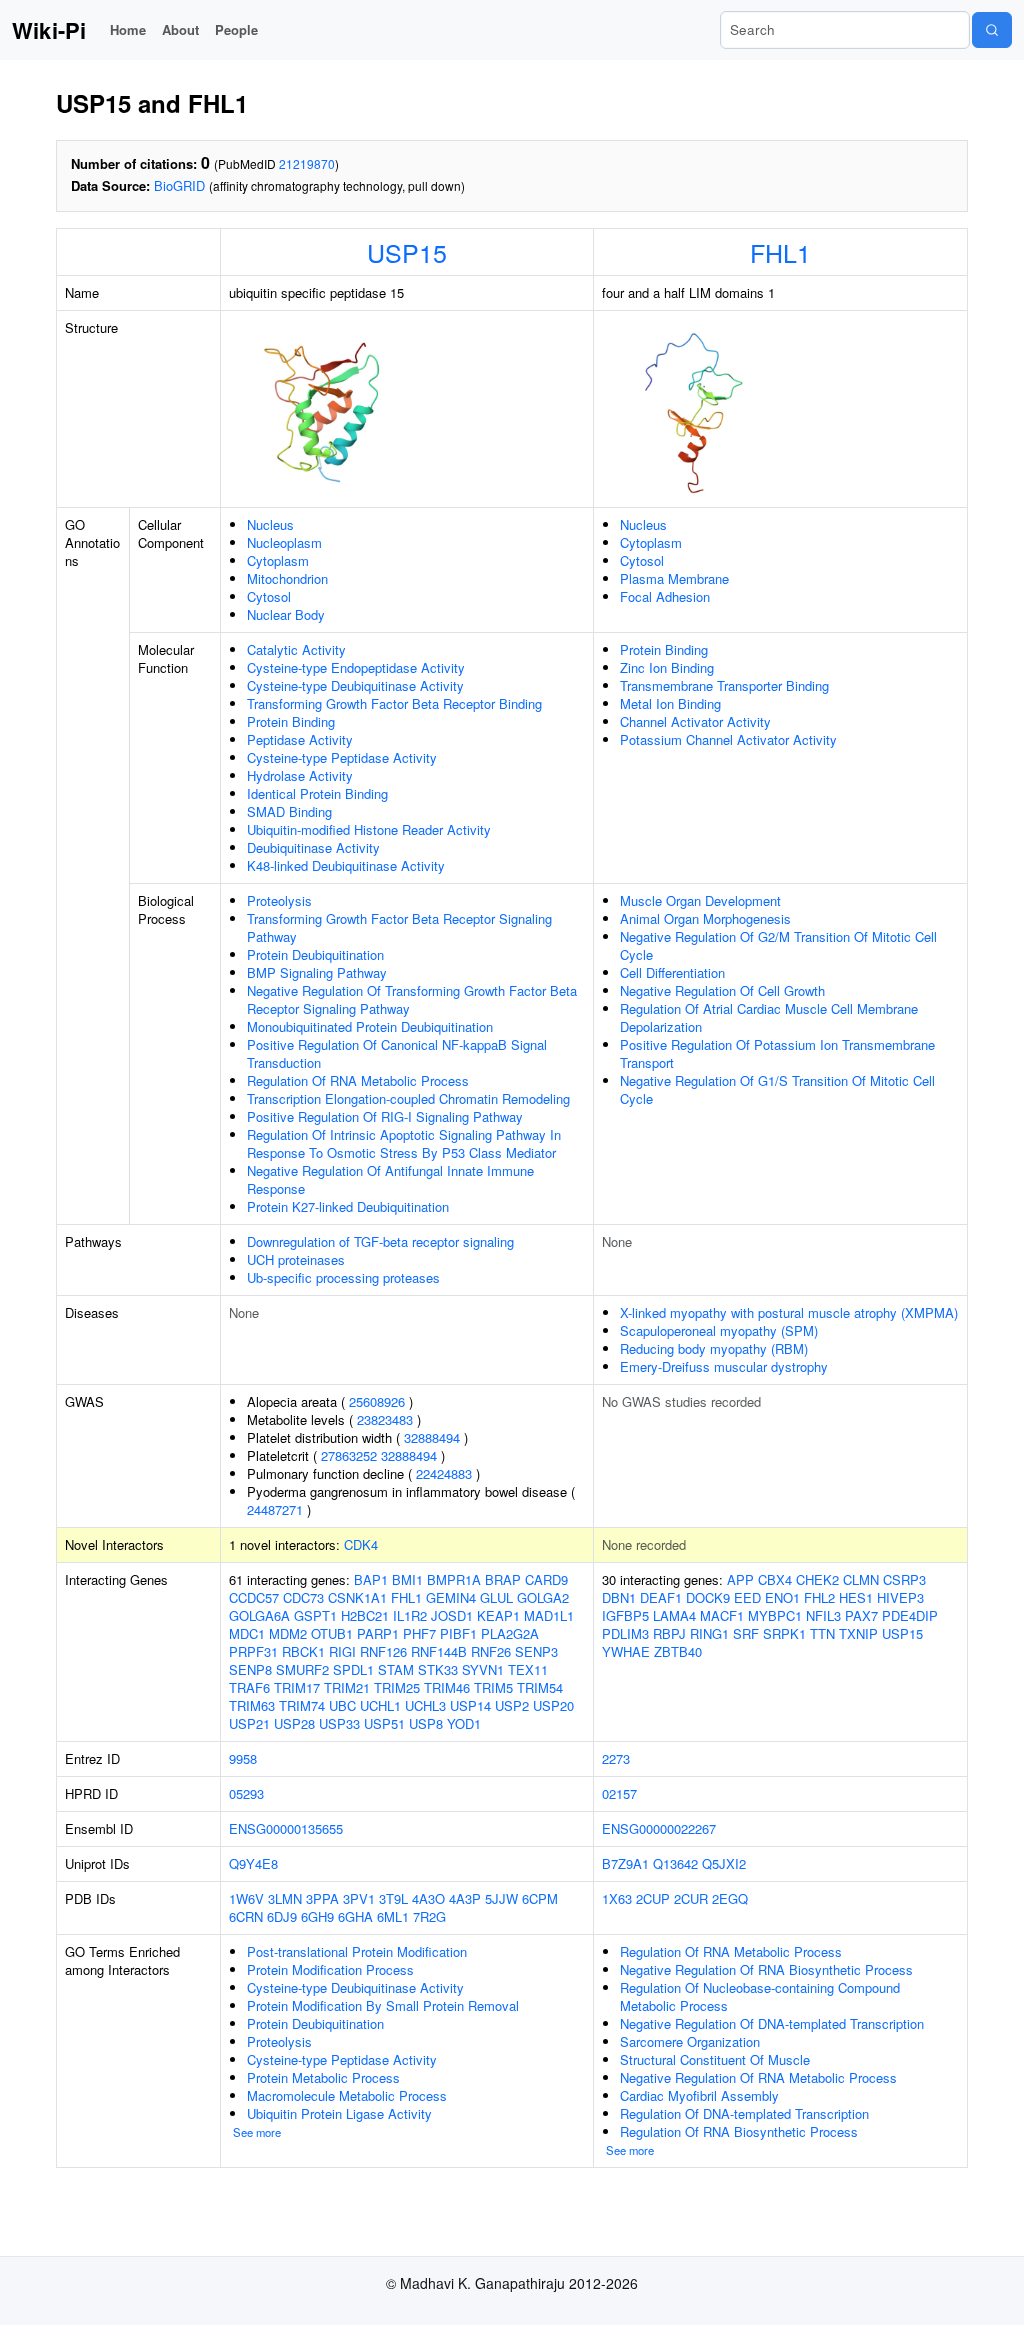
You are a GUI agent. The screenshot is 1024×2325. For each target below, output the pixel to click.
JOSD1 (452, 1615)
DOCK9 (708, 1597)
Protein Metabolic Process (323, 2077)
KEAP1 (498, 1615)
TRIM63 (252, 1705)
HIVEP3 (900, 1597)
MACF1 (722, 1615)
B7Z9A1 (625, 1863)
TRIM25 (397, 1687)
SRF (746, 1633)
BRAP (503, 1579)
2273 (616, 1758)
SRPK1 (784, 1633)
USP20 (553, 1705)
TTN (822, 1633)
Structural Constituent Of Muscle (715, 2059)
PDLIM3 (625, 1633)
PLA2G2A (510, 1633)
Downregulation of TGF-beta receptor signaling (380, 1241)
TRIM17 (297, 1687)
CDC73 (303, 1597)
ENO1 (782, 1597)
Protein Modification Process (330, 1969)
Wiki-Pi (49, 30)
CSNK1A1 (357, 1597)
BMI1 (407, 1579)
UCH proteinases (296, 1259)
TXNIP (858, 1633)
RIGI (342, 1651)
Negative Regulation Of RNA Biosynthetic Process (766, 1969)
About (180, 29)
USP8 (426, 1723)
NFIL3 (823, 1615)
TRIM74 (302, 1705)
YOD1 (464, 1723)
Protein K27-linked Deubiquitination (348, 1206)
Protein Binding (291, 721)
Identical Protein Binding (317, 793)
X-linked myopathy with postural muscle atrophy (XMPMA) (789, 1312)
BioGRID (179, 185)
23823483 (385, 1419)
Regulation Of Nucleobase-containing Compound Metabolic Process (760, 1996)
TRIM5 (493, 1687)
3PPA (322, 1898)
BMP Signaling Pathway (317, 972)
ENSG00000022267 (659, 1828)
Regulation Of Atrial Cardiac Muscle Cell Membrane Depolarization (769, 1017)
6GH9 (317, 1916)
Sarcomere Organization (690, 2041)
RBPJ (669, 1633)
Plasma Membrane (674, 578)
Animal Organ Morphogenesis (705, 918)
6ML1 (393, 1916)
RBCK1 (303, 1651)
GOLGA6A (259, 1615)
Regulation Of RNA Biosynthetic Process (739, 2131)
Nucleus (270, 524)
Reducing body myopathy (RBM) (714, 1348)
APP (740, 1579)
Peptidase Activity (300, 739)
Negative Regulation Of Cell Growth (722, 990)
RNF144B (439, 1651)
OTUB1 (332, 1633)
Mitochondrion (287, 578)
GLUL (496, 1597)
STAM (396, 1669)
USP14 (470, 1705)
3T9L (393, 1898)
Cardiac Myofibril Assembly (699, 2095)
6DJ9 (282, 1916)
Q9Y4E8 (253, 1863)
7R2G (429, 1916)
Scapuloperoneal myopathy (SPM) (719, 1330)
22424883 (444, 1473)
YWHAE (626, 1651)
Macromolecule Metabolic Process (347, 2095)
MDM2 (288, 1633)
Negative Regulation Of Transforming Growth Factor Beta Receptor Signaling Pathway (412, 999)
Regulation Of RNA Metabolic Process (358, 1080)
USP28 (294, 1723)
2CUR (691, 1898)
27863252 (349, 1455)
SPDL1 (353, 1669)
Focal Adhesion (665, 596)
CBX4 (775, 1579)
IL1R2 (410, 1615)
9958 (243, 1758)
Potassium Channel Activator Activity (728, 739)
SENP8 (250, 1669)
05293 (246, 1793)
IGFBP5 (625, 1615)
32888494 (432, 1437)
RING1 (709, 1633)
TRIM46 (447, 1687)
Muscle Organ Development (700, 900)
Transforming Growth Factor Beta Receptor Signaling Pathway (399, 927)
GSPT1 (315, 1615)
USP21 (249, 1723)
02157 (619, 1793)
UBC (342, 1705)
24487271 (275, 1509)
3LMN (285, 1898)
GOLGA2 (543, 1597)
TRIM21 (347, 1687)
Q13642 (675, 1863)
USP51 (384, 1723)
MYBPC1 (775, 1615)
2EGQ (730, 1898)
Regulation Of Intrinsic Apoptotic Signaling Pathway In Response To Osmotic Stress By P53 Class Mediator (404, 1143)
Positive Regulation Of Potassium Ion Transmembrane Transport (777, 1053)
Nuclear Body (286, 614)
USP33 (339, 1723)
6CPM (540, 1898)
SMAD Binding (289, 811)
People (236, 29)
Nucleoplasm (284, 542)
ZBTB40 (678, 1651)
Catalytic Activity (296, 649)
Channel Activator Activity (695, 721)
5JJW (501, 1898)
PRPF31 (253, 1651)
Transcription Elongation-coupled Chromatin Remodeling (408, 1098)
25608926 (377, 1401)
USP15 (407, 252)
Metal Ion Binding (670, 703)
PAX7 (861, 1615)
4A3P (465, 1898)
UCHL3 (425, 1705)
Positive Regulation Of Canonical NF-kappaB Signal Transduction (397, 1053)
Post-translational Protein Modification (357, 1951)
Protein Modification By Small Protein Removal (383, 2005)
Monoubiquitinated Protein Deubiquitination (370, 1026)
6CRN (246, 1916)
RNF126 (383, 1651)
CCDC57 (254, 1597)
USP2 (512, 1705)
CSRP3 (904, 1579)
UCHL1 (380, 1705)
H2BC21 (365, 1615)
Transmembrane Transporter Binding (724, 685)
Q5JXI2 (724, 1863)
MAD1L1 (549, 1615)
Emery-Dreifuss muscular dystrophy (724, 1366)
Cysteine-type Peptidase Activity (342, 757)
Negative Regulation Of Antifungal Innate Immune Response (390, 1179)
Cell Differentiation (672, 972)
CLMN (861, 1579)
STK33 (438, 1669)
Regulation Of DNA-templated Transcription (744, 2113)
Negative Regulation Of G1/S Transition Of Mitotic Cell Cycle (777, 1089)
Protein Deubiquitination (315, 954)
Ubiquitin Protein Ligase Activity (339, 2113)
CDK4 (361, 1544)
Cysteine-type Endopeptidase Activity (356, 667)
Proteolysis (279, 900)
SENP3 (536, 1651)
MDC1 (247, 1633)
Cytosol (269, 596)
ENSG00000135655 (286, 1828)
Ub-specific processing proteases (343, 1277)
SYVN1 (483, 1669)
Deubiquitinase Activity (313, 847)
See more (257, 2132)
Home (128, 29)
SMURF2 (302, 1669)
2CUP (653, 1898)
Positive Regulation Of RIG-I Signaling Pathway (385, 1116)
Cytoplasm (278, 560)
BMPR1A (454, 1579)
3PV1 (359, 1898)
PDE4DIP (910, 1615)
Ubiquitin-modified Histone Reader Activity (369, 829)
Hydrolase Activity (300, 775)
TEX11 (528, 1669)
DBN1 (619, 1597)
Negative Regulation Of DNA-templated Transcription (772, 2023)
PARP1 (378, 1633)
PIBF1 (458, 1633)
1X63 (617, 1898)
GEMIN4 (451, 1597)
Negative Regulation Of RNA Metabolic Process (758, 2077)
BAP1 (371, 1579)
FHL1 (780, 252)
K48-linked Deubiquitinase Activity (346, 865)
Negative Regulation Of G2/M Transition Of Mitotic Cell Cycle (778, 945)
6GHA (355, 1916)
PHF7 (419, 1633)
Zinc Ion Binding (667, 667)
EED (747, 1597)
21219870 (307, 163)
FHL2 (819, 1597)
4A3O (428, 1898)
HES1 (856, 1597)
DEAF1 (661, 1597)
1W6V (246, 1898)
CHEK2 (817, 1579)
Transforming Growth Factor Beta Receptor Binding (394, 703)
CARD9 (546, 1579)
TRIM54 (540, 1687)
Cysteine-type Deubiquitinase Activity (355, 685)
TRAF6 (249, 1687)
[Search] (992, 30)
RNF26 (491, 1651)
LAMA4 (674, 1615)
